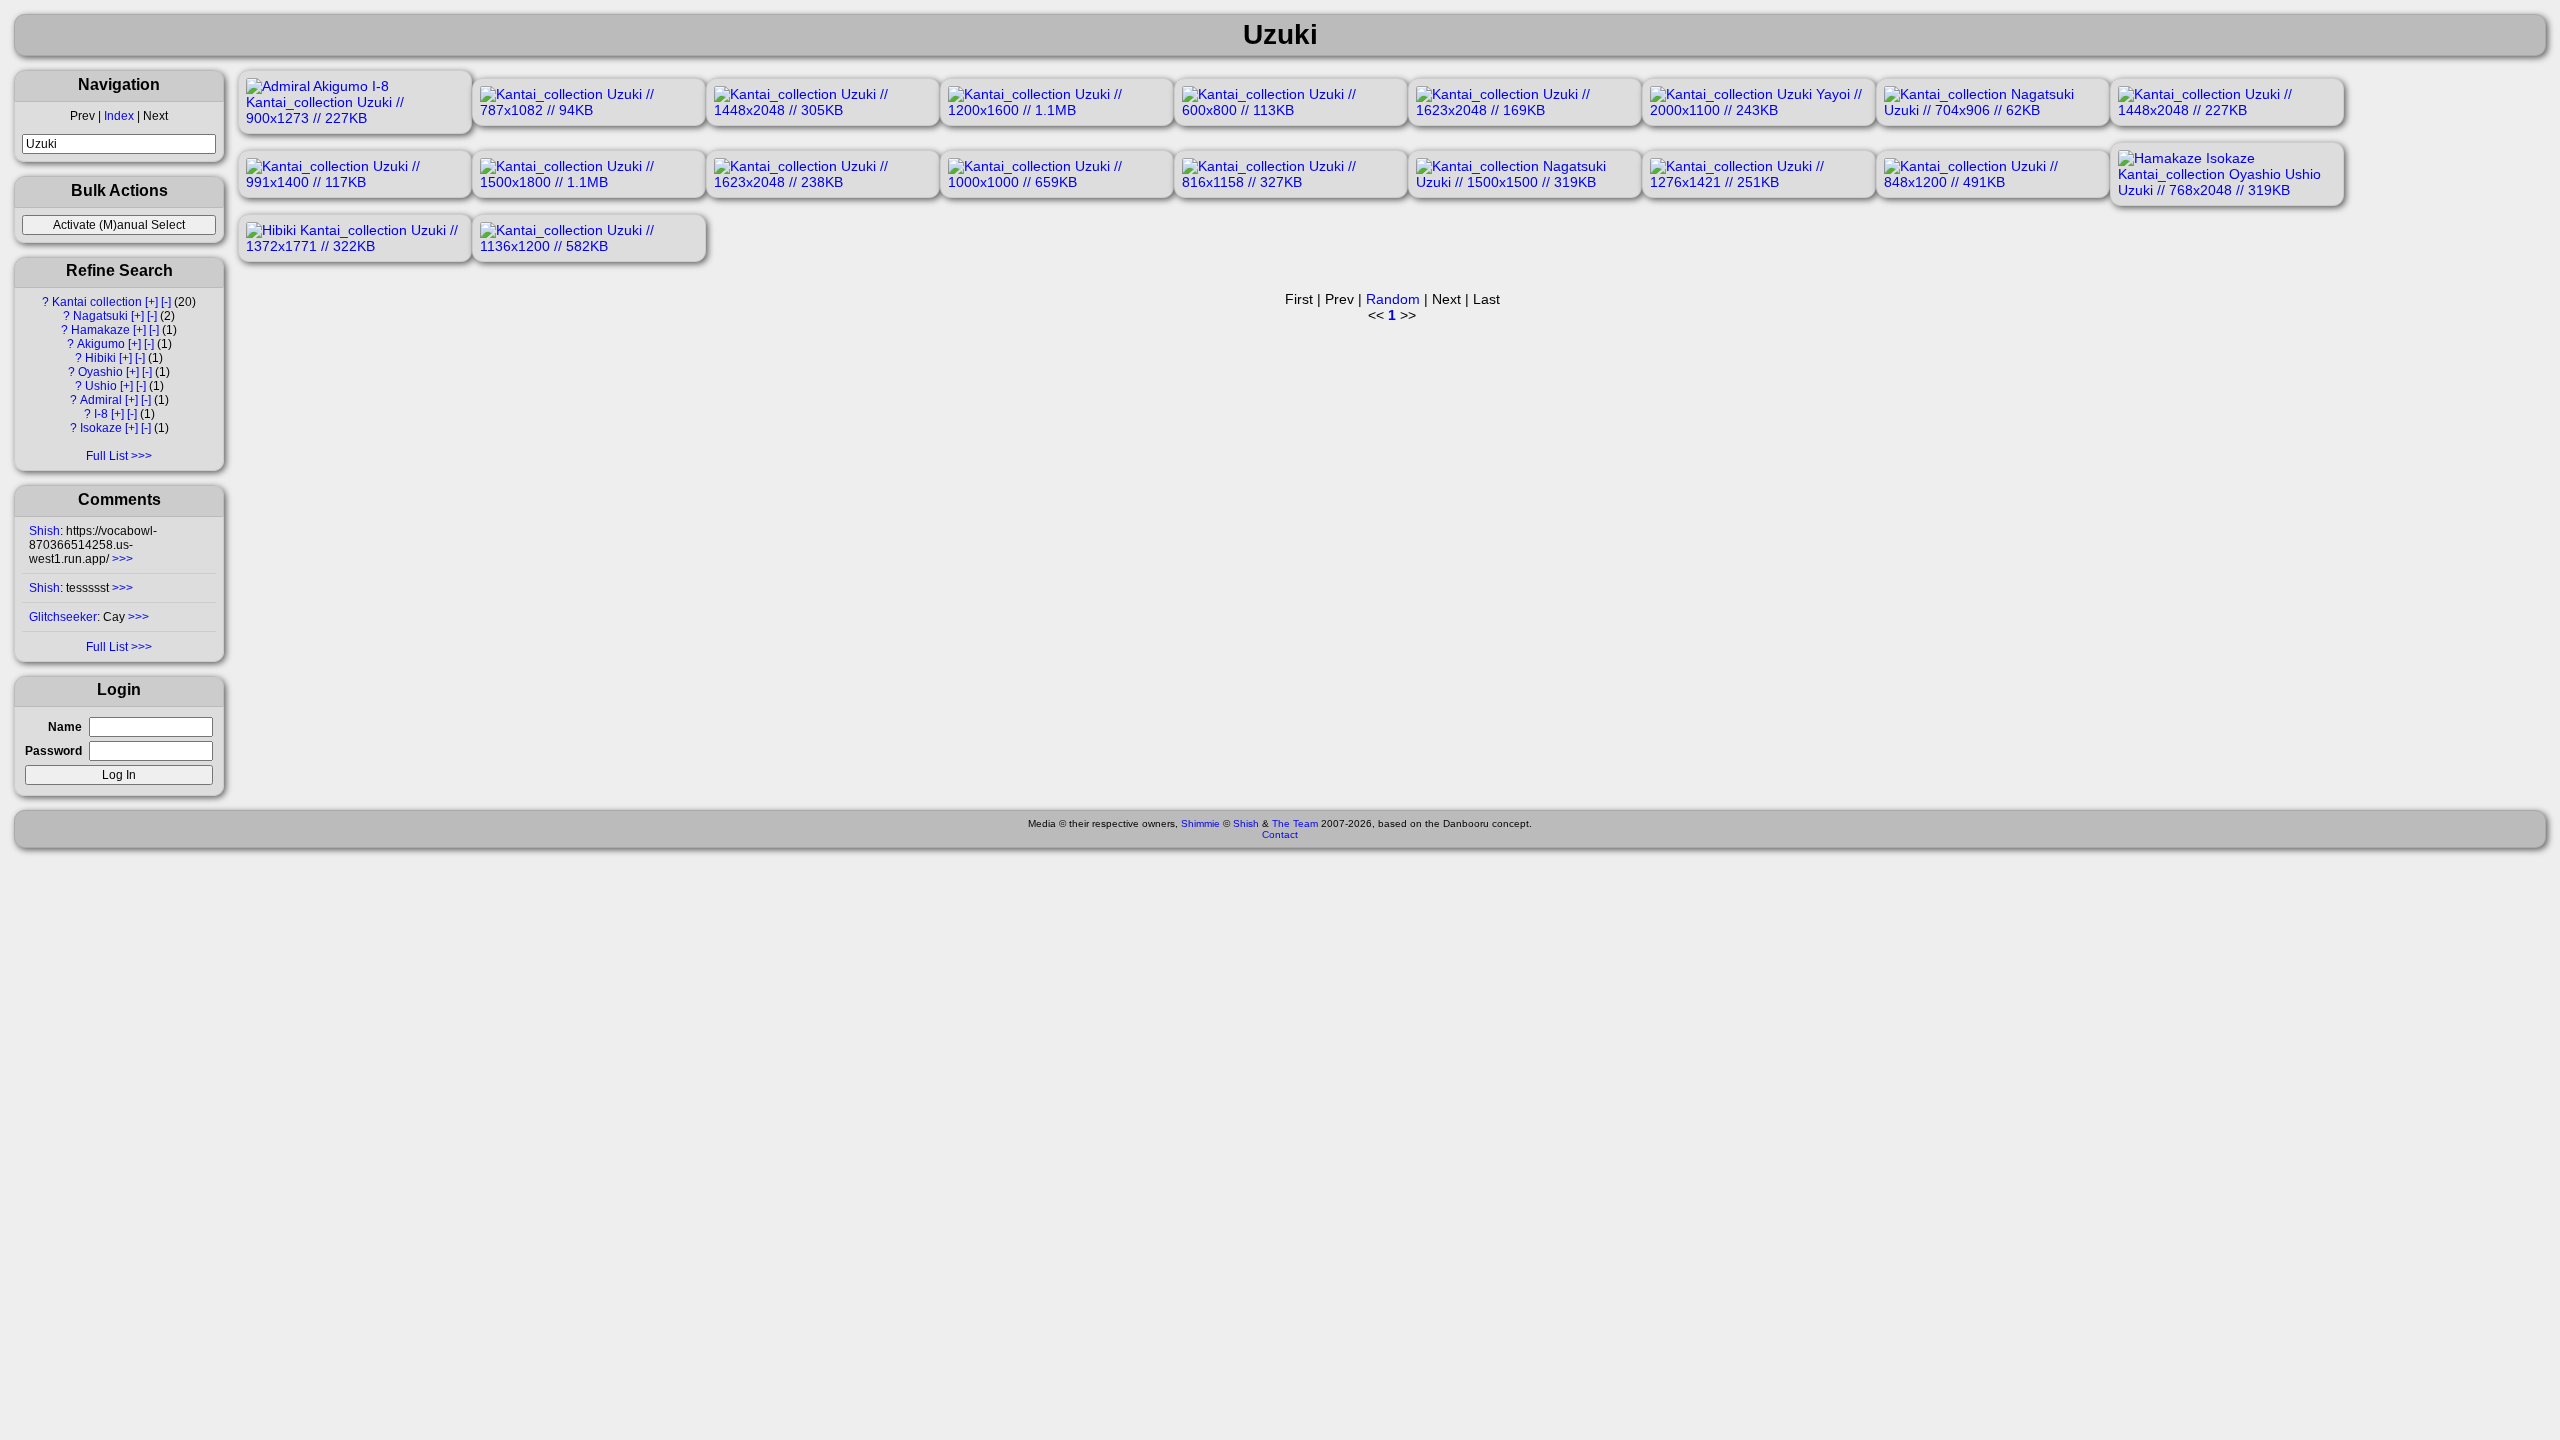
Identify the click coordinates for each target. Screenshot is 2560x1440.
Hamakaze (100, 330)
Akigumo (101, 344)
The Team (1295, 823)
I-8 (101, 414)
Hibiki (100, 358)
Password (53, 751)
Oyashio (100, 372)
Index (119, 116)
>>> (121, 559)
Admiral (101, 400)
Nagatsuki (100, 316)
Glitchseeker (63, 617)
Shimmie (1200, 823)
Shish (44, 531)
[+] (151, 302)
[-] (166, 302)
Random (1393, 299)
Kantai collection (97, 302)
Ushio (101, 386)
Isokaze (101, 428)
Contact (1280, 834)
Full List (107, 456)
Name (65, 727)
